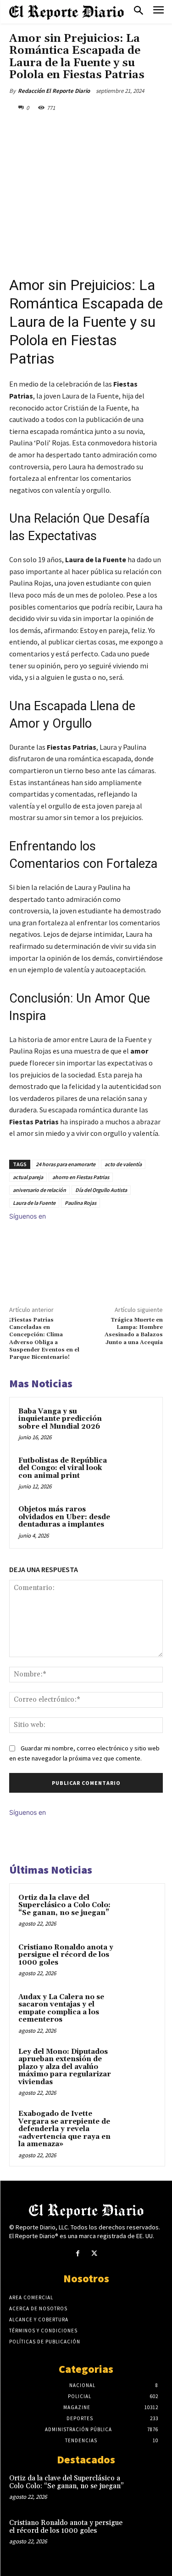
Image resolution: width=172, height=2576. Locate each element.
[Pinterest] (89, 129)
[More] (132, 129)
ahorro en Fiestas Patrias (81, 1177)
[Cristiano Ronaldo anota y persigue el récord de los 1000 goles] (138, 1960)
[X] (68, 129)
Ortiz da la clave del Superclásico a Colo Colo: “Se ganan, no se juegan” (64, 1905)
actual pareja (28, 1177)
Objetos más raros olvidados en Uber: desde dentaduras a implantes (64, 1517)
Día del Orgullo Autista (101, 1190)
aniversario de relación (39, 1190)
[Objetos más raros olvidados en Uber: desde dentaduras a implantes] (136, 1522)
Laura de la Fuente (34, 1203)
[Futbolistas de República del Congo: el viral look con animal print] (136, 1473)
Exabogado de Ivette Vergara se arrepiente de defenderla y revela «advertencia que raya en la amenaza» (64, 2129)
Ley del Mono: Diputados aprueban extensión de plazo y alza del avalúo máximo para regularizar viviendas (65, 2067)
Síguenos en (28, 1216)
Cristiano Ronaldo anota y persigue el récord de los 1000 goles (66, 1955)
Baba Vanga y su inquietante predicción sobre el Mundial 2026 (60, 1419)
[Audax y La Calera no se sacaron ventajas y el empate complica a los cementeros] (138, 2010)
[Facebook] (47, 129)
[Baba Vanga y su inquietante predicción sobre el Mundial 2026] (136, 1424)
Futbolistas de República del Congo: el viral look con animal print (63, 1468)
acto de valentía (123, 1164)
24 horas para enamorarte (66, 1164)
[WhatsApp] (111, 129)
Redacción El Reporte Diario (54, 91)
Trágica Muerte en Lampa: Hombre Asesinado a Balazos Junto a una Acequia (134, 1331)
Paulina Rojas (80, 1203)
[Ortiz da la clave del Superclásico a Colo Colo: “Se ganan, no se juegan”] (138, 1910)
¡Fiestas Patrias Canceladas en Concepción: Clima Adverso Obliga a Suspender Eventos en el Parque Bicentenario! (44, 1339)
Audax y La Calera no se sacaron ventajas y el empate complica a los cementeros (61, 2009)
